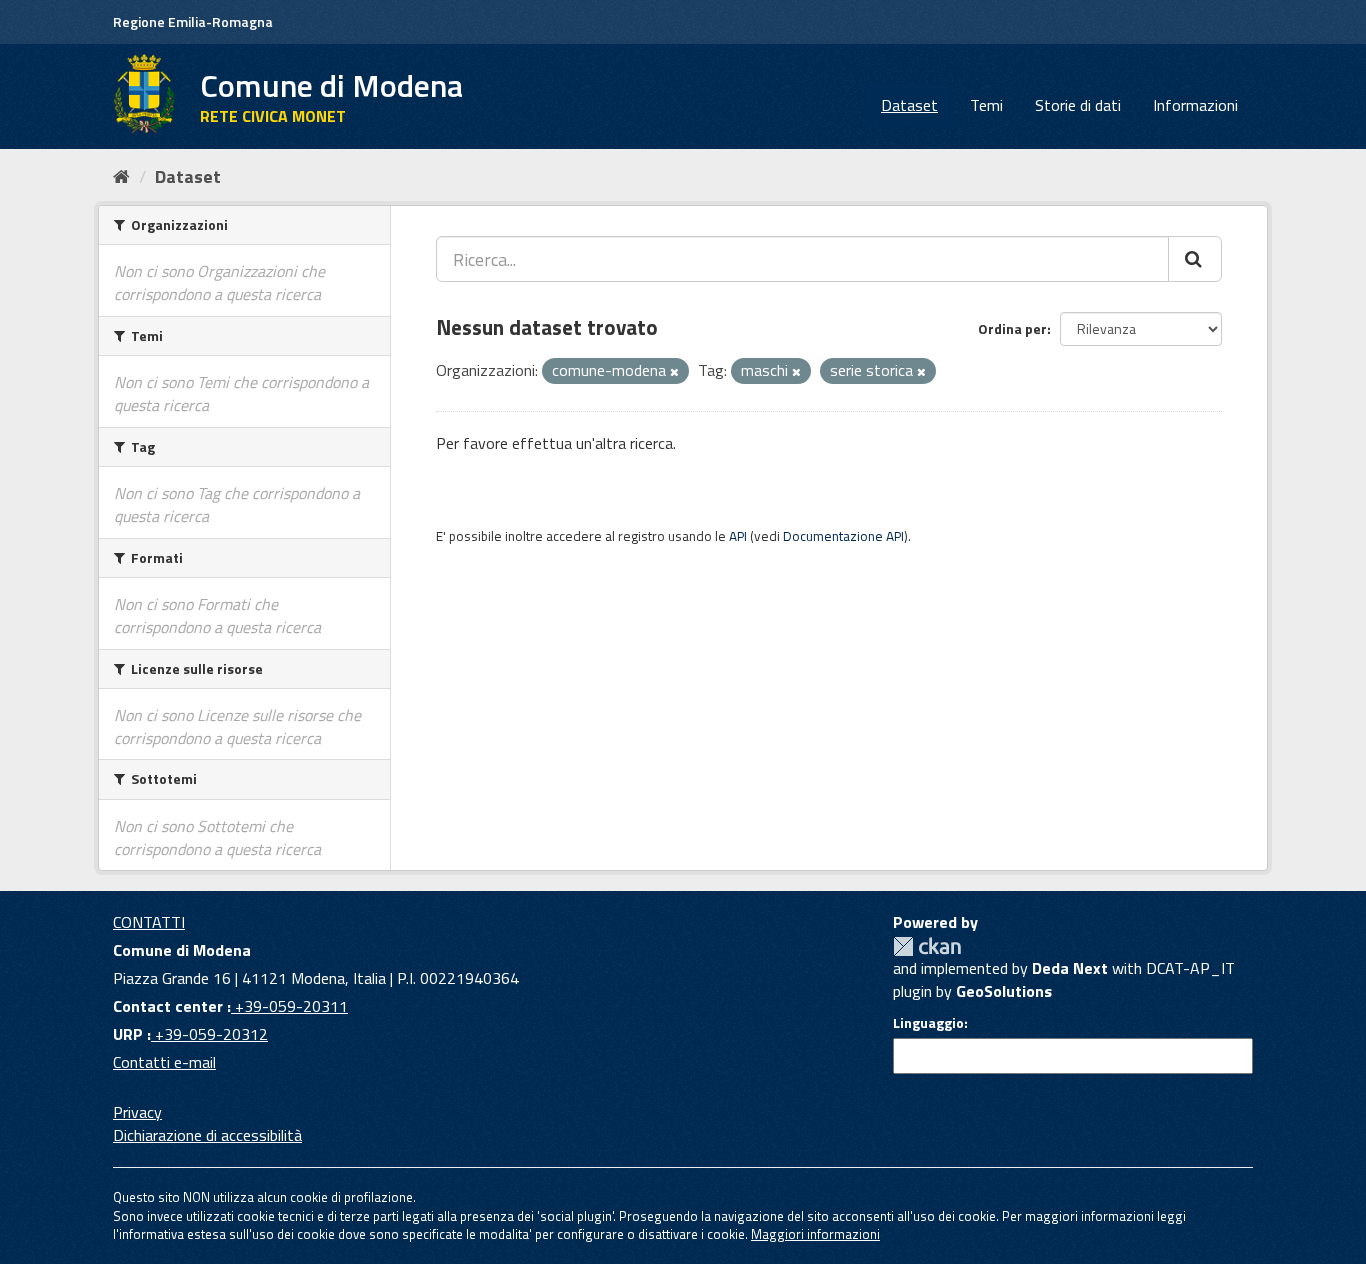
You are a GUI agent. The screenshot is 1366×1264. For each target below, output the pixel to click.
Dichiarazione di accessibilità (207, 1135)
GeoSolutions (1004, 991)
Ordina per (1012, 328)
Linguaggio (928, 1023)
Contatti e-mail (164, 1062)
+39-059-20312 (209, 1034)
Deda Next (1070, 968)
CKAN (927, 946)
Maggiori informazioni (815, 1234)
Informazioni (1195, 105)
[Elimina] (674, 372)
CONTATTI (149, 922)
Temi (986, 105)
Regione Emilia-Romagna (193, 21)
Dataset (909, 105)
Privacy (137, 1112)
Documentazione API (843, 536)
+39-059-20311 (289, 1006)
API (738, 536)
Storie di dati (1078, 105)
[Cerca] (1195, 259)
